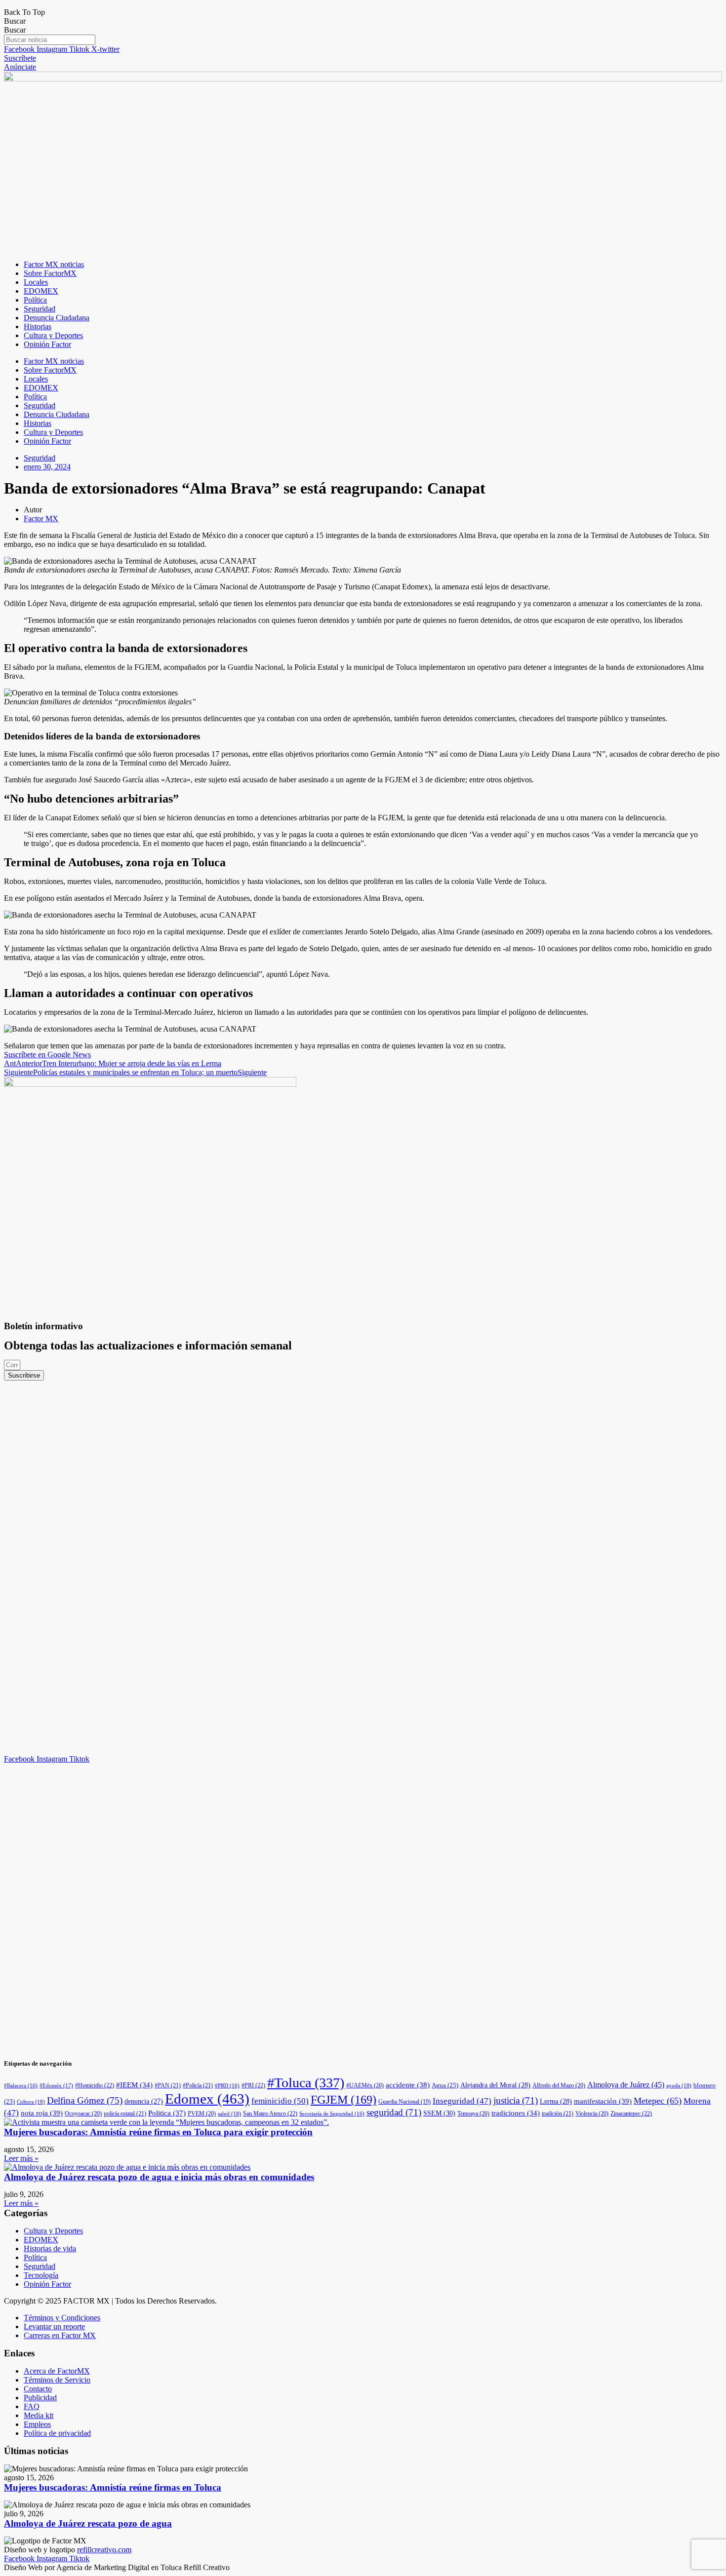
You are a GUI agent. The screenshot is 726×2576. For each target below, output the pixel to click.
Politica (167, 2113)
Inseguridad (462, 2101)
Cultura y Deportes (53, 335)
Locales (36, 282)
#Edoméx (56, 2085)
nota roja (42, 2113)
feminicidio (280, 2101)
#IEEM (134, 2085)
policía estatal (125, 2114)
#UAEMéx (365, 2085)
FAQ (32, 2406)
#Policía (198, 2085)
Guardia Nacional (404, 2102)
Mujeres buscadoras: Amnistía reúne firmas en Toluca (113, 2487)
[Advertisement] (109, 1529)
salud (229, 2114)
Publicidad (40, 2398)
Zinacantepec (631, 2114)
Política (35, 300)
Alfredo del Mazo (559, 2085)
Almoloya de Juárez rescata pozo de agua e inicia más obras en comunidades (159, 2177)
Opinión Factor (47, 344)
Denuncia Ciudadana (57, 318)
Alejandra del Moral (495, 2085)
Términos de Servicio (57, 2380)
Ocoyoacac (83, 2114)
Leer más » (21, 2158)
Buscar (15, 21)
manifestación (603, 2101)
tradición (558, 2114)
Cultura (31, 2102)
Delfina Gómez (85, 2100)
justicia (516, 2100)
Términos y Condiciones (62, 2318)
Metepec (658, 2101)
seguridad (394, 2112)
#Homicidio (95, 2085)
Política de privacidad (57, 2433)
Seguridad (40, 309)
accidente (408, 2085)
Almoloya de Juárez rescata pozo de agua (88, 2523)
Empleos (37, 2424)
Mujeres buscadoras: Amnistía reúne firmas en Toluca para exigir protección (158, 2132)
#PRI (253, 2085)
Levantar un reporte (54, 2326)
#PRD (227, 2086)
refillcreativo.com (104, 2550)
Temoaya (473, 2114)
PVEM (202, 2114)
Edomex (207, 2099)
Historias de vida (50, 2249)
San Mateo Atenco (270, 2114)
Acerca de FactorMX (57, 2371)
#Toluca (306, 2083)
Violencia (592, 2114)
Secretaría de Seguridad (332, 2114)
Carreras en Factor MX (60, 2335)
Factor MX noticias (54, 264)
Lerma (556, 2101)
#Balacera (21, 2086)
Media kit (39, 2415)
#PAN (168, 2085)
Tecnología (41, 2275)
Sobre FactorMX (50, 273)
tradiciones (516, 2113)
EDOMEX (41, 291)
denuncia (144, 2101)
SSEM (439, 2113)
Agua (445, 2085)
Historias (38, 327)
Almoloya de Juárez (626, 2085)
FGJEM (343, 2100)
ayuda (679, 2085)
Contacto (38, 2389)
